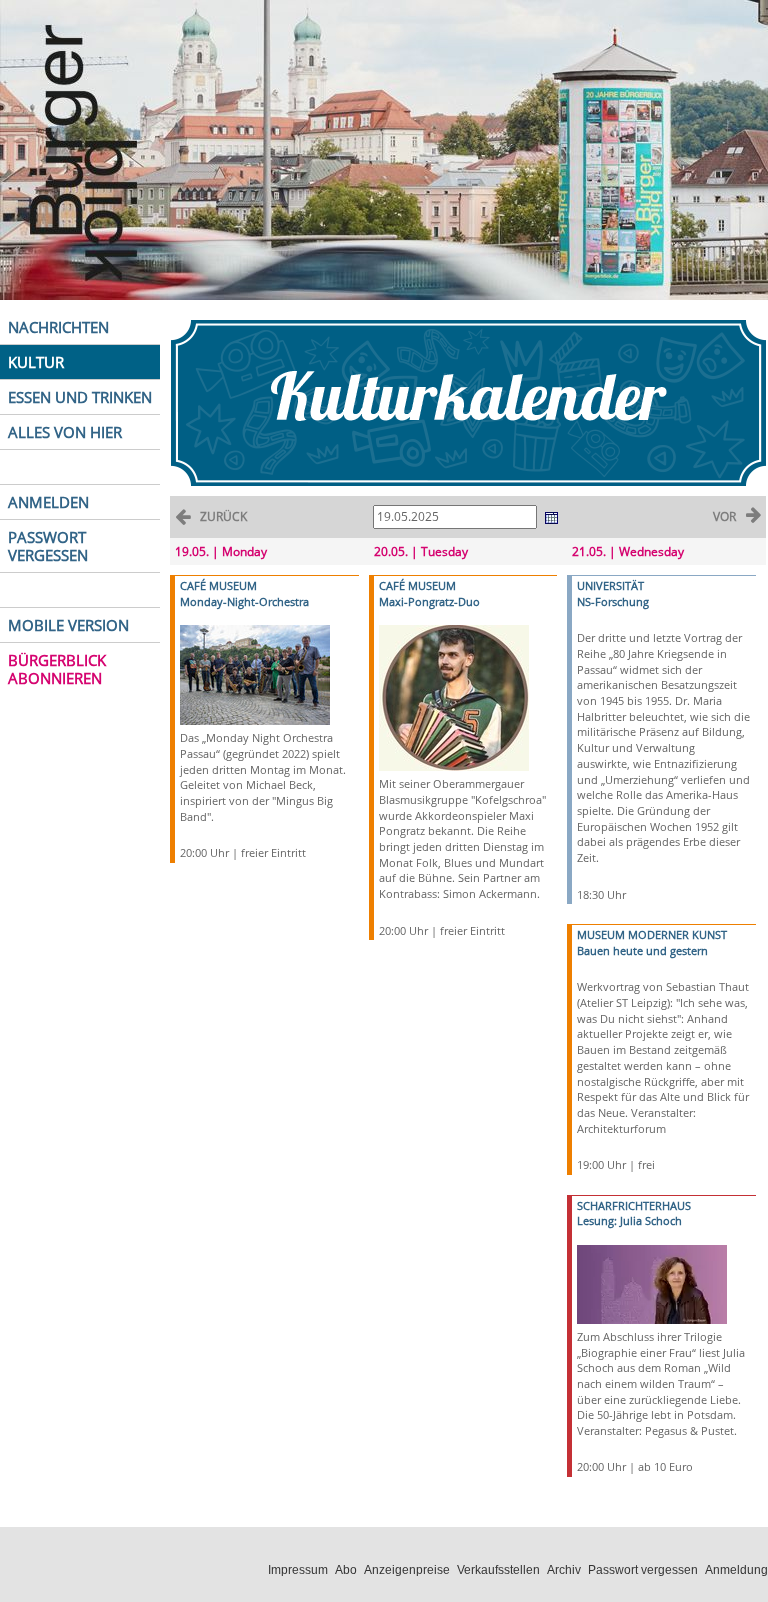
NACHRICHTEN (58, 327)
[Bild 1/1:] (255, 673)
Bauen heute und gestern (642, 950)
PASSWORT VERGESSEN (48, 546)
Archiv (564, 1570)
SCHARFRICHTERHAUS (634, 1205)
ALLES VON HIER (65, 432)
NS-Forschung (613, 601)
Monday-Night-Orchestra (244, 601)
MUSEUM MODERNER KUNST (652, 934)
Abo (346, 1570)
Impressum (298, 1570)
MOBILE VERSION (68, 625)
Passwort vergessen (643, 1570)
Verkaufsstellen (498, 1570)
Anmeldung (736, 1570)
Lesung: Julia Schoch (629, 1220)
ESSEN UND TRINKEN (80, 397)
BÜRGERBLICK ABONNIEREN (57, 669)
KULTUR (36, 362)
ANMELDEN (48, 502)
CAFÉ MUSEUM (218, 585)
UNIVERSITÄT (610, 585)
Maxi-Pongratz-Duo (429, 601)
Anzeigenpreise (407, 1570)
